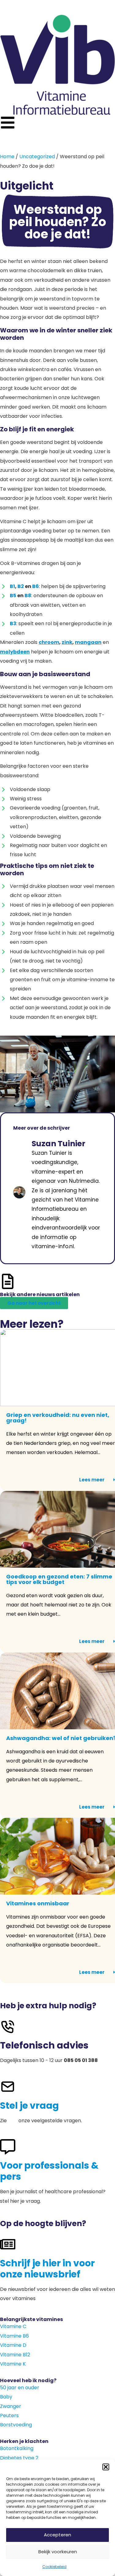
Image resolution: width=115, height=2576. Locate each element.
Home (7, 157)
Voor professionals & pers (49, 2171)
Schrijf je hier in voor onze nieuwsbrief (47, 2269)
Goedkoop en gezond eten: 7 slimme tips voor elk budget (59, 1579)
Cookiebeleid (54, 2567)
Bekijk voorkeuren (58, 2552)
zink (67, 642)
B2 (21, 586)
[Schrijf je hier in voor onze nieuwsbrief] (8, 2244)
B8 (28, 596)
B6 (36, 586)
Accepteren (57, 2535)
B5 (13, 596)
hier (13, 2121)
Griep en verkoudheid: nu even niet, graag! (58, 1418)
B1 (12, 586)
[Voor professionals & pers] (8, 2147)
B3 (13, 623)
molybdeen (15, 652)
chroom (49, 642)
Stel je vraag (29, 2105)
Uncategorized (37, 157)
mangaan (88, 642)
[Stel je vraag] (8, 2087)
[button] (106, 2467)
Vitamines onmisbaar (38, 1903)
